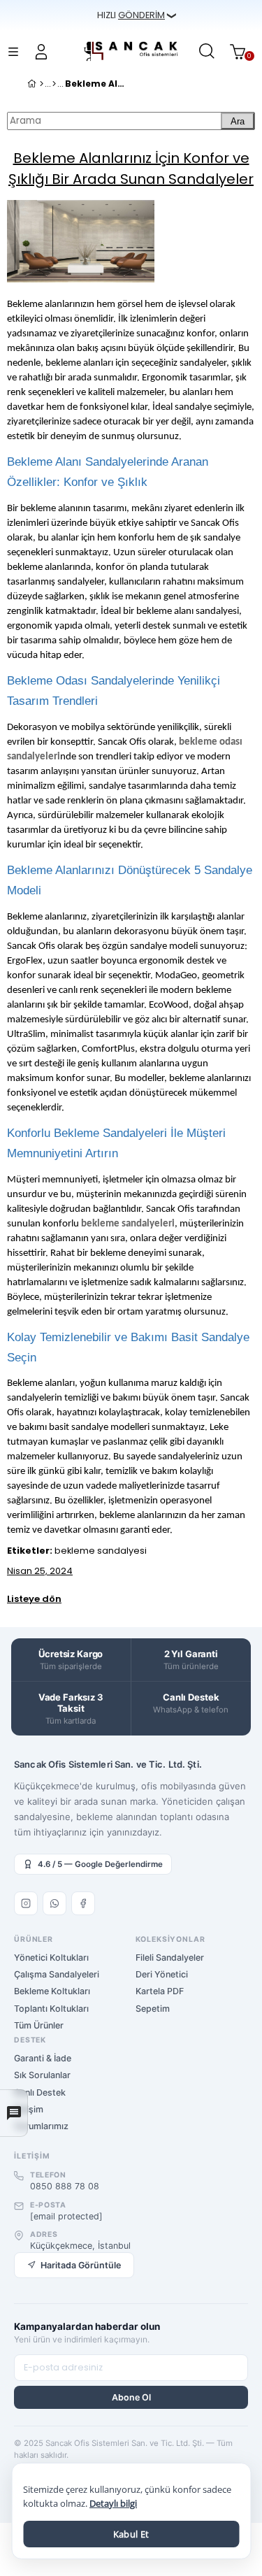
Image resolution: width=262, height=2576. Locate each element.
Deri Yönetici (162, 1974)
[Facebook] (83, 1903)
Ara (238, 121)
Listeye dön (34, 1599)
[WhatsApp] (54, 1903)
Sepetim (153, 2009)
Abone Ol (131, 2397)
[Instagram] (26, 1903)
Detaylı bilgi (113, 2504)
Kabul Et (131, 2534)
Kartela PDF (160, 1991)
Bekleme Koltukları (52, 1991)
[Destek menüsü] (14, 2113)
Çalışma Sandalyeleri (57, 1974)
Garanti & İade (43, 2058)
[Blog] (54, 84)
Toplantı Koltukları (51, 2009)
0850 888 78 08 (65, 2186)
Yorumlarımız (41, 2126)
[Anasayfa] (42, 84)
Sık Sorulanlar (42, 2075)
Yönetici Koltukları (51, 1958)
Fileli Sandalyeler (170, 1958)
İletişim (29, 2109)
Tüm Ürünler (39, 2025)
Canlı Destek (40, 2092)
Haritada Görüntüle (81, 2265)
